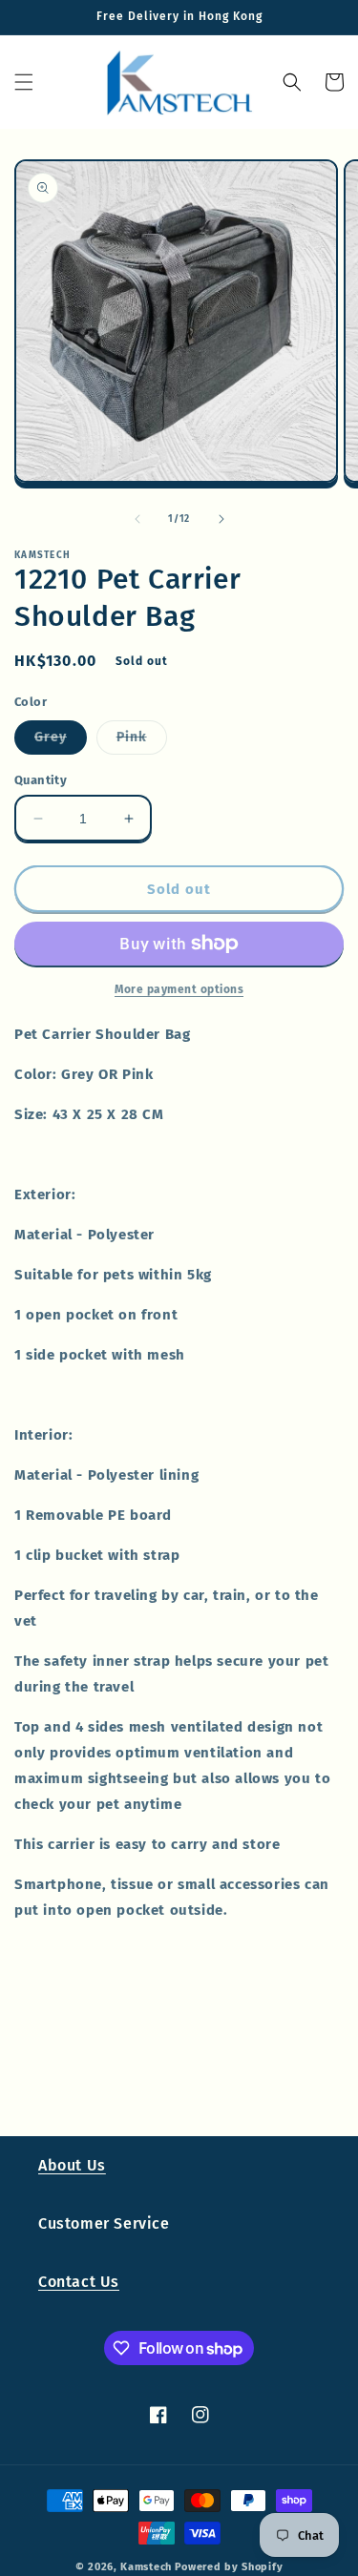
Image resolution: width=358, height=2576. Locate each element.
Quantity (41, 780)
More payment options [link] (179, 989)
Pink (142, 741)
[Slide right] (221, 519)
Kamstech (146, 2567)
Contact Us (79, 2282)
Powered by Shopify (229, 2567)
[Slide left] (137, 519)
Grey (61, 741)
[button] (24, 82)
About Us (72, 2165)
